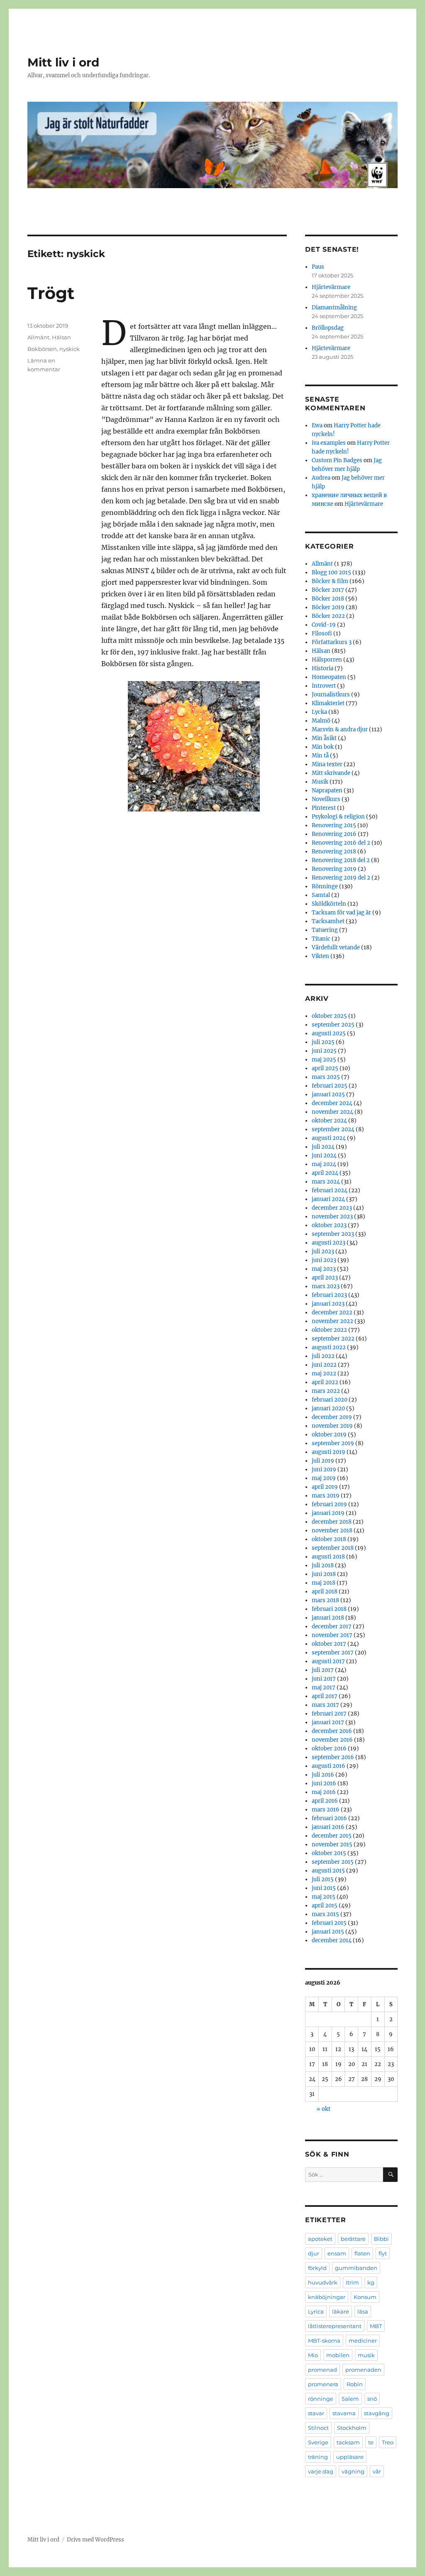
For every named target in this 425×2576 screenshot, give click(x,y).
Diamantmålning (334, 308)
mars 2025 (326, 1077)
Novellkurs (326, 799)
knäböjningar (327, 2297)
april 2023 (325, 1278)
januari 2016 (328, 1827)
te (371, 2442)
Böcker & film (330, 581)
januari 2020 (328, 1408)
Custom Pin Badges (337, 460)
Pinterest (324, 808)
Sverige (318, 2442)
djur (314, 2253)
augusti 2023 (329, 1243)
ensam (337, 2253)
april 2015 (325, 1906)
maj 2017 (324, 1688)
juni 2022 (324, 1365)
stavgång (377, 2413)
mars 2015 (325, 1914)
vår (377, 2471)
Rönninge (325, 886)
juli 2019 (323, 1461)
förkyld (317, 2268)
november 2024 (332, 1112)
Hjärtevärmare (331, 287)
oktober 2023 (329, 1225)
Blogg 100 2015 (331, 572)
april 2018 (325, 1592)
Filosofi (322, 634)
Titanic (321, 939)
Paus (318, 267)
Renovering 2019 (334, 869)
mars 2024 (326, 1182)
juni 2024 (324, 1156)
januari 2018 (328, 1618)
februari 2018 (329, 1609)
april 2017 (325, 1696)
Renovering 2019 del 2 (341, 878)
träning (318, 2457)
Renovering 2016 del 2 (341, 843)
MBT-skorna (324, 2341)
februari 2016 (329, 1818)
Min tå (320, 756)
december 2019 (332, 1417)
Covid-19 (324, 625)
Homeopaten (329, 677)
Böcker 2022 (328, 616)
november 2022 (332, 1321)
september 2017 (333, 1653)
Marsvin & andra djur (340, 729)
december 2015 (332, 1836)
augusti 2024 (329, 1138)
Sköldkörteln (329, 904)
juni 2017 (324, 1679)
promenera (323, 2384)
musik (366, 2355)
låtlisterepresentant (335, 2326)
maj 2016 (324, 1792)
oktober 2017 (329, 1644)
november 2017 (332, 1635)
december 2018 (332, 1522)
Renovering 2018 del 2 (341, 860)
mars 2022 (326, 1391)
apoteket (320, 2239)
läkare (341, 2311)
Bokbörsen (42, 349)
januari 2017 (328, 1722)
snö (372, 2399)
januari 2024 (328, 1199)
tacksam (348, 2442)
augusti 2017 (328, 1661)
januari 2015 (328, 1932)
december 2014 (332, 1940)
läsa (363, 2311)
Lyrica (316, 2311)
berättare (353, 2239)
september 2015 (333, 1862)
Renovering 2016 (334, 834)
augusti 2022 (329, 1347)
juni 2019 (324, 1469)
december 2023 (332, 1208)
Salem (350, 2399)
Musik (320, 782)
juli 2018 (323, 1565)
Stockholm (352, 2428)
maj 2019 (324, 1478)
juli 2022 (323, 1356)
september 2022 (333, 1339)
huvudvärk (323, 2282)
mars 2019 (326, 1496)
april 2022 (325, 1382)
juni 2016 (324, 1783)
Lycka (319, 712)
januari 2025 (328, 1094)
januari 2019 (328, 1513)
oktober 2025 (329, 1016)
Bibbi (381, 2239)
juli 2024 (323, 1147)
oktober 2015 (329, 1853)
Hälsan (61, 337)
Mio (313, 2355)
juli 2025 (323, 1042)
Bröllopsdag (328, 328)
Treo (388, 2442)
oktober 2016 (329, 1749)
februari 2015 (329, 1923)
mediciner (363, 2341)
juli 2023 (323, 1251)
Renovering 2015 (334, 825)
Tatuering (325, 930)
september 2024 (333, 1129)
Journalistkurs (331, 695)
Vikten (320, 956)
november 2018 (332, 1531)
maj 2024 (324, 1164)
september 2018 (333, 1548)
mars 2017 (325, 1705)
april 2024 (325, 1173)
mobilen (338, 2355)
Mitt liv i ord (63, 62)
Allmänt (38, 337)
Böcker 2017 (328, 590)
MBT (376, 2326)
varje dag (321, 2471)
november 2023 (332, 1217)
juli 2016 (323, 1775)
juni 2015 (324, 1888)
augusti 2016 (329, 1766)
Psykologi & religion (338, 817)
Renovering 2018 (334, 852)
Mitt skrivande (331, 773)
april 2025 (325, 1068)
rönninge (321, 2399)
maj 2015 (324, 1897)
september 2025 (333, 1025)
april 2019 (325, 1487)
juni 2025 (324, 1051)
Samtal (321, 895)
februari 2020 (330, 1400)
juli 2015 (323, 1879)
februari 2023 (329, 1295)
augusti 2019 (329, 1452)
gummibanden (356, 2268)
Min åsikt (324, 738)
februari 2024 (330, 1190)
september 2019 (333, 1443)
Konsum (365, 2297)
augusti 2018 (328, 1557)
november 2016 (332, 1740)
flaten (362, 2253)
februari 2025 (330, 1086)
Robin (355, 2384)
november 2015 (332, 1844)
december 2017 (332, 1626)
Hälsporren (327, 660)
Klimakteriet (328, 703)
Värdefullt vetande (336, 947)
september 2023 (333, 1234)
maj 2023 (324, 1269)
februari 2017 (329, 1714)
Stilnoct (318, 2428)
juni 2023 (324, 1260)
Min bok (323, 747)
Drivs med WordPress (95, 2540)
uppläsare (350, 2457)
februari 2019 (329, 1504)
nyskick (70, 349)
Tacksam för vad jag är (341, 913)
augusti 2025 (329, 1033)
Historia (322, 668)
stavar (316, 2413)
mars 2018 (325, 1600)
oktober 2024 (329, 1121)
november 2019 (332, 1426)
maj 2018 (324, 1583)
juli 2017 (323, 1670)
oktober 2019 (329, 1435)
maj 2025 (324, 1060)
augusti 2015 (328, 1871)
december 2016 (332, 1731)
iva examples (329, 443)
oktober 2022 (329, 1330)
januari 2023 (328, 1304)
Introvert (324, 686)
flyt (383, 2253)
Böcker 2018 (328, 599)
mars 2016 (326, 1810)
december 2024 (332, 1103)
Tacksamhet (328, 921)
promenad (322, 2370)
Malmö (321, 721)
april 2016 (325, 1801)
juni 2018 (324, 1574)
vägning (353, 2471)
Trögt (51, 293)
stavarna (344, 2413)
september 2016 (333, 1757)
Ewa (317, 425)
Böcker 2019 (328, 607)
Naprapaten (327, 790)
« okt (324, 2109)
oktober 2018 (329, 1539)
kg (371, 2282)
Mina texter (327, 764)
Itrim (352, 2282)
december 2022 (332, 1313)
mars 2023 (326, 1286)
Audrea (321, 478)
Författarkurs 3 (332, 642)
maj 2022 (324, 1374)
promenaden (363, 2370)
